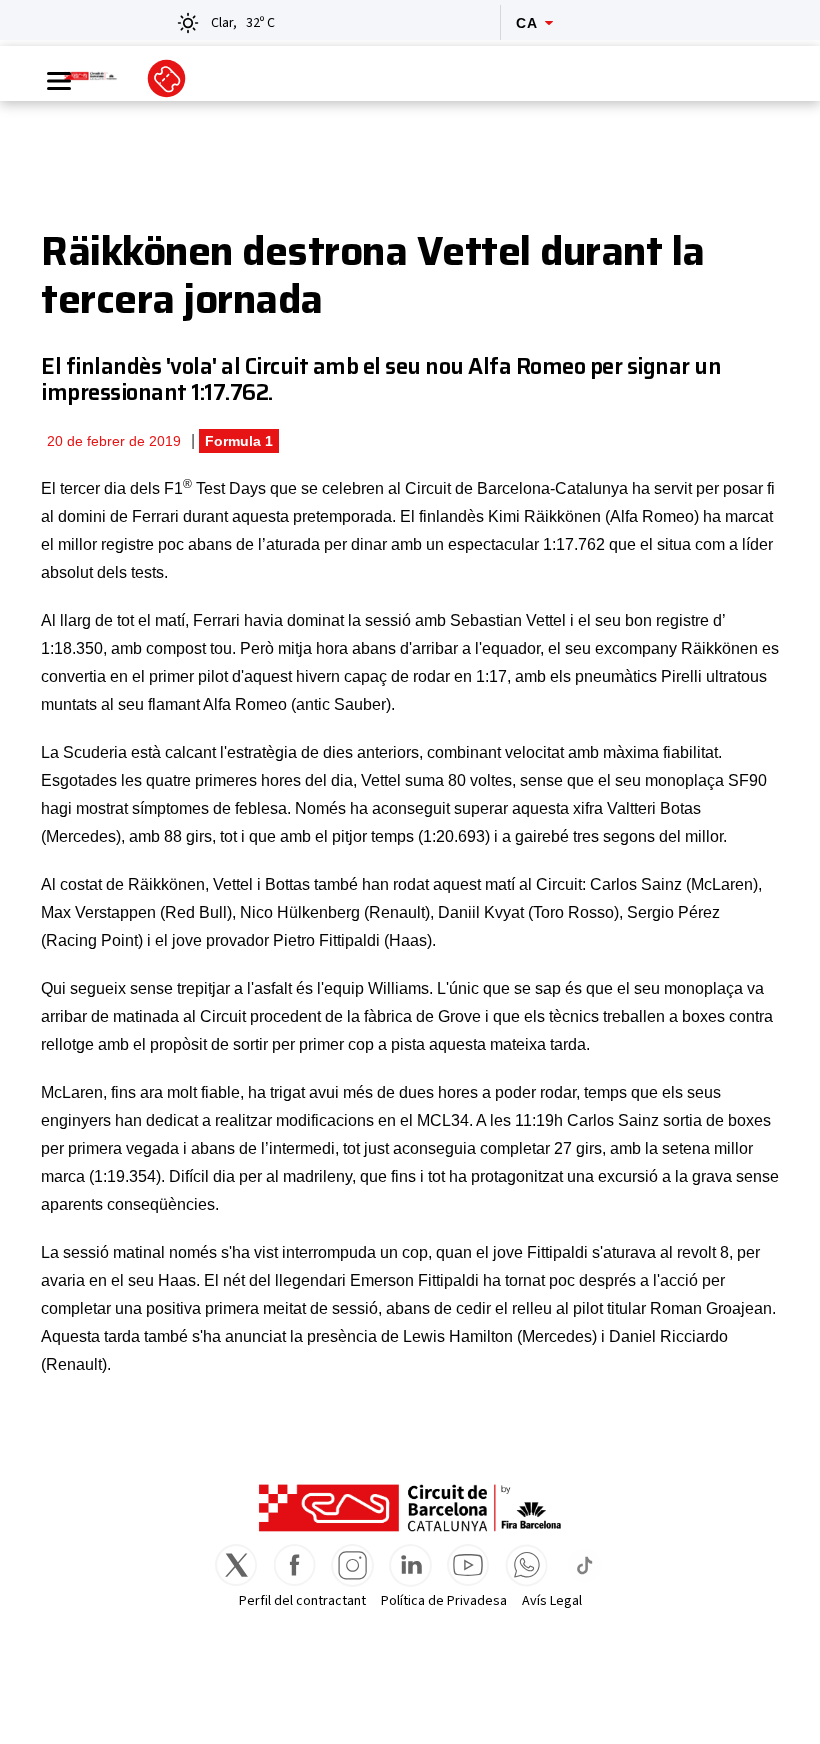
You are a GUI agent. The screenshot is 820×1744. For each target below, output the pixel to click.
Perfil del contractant (302, 1601)
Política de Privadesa (444, 1601)
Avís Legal (552, 1601)
